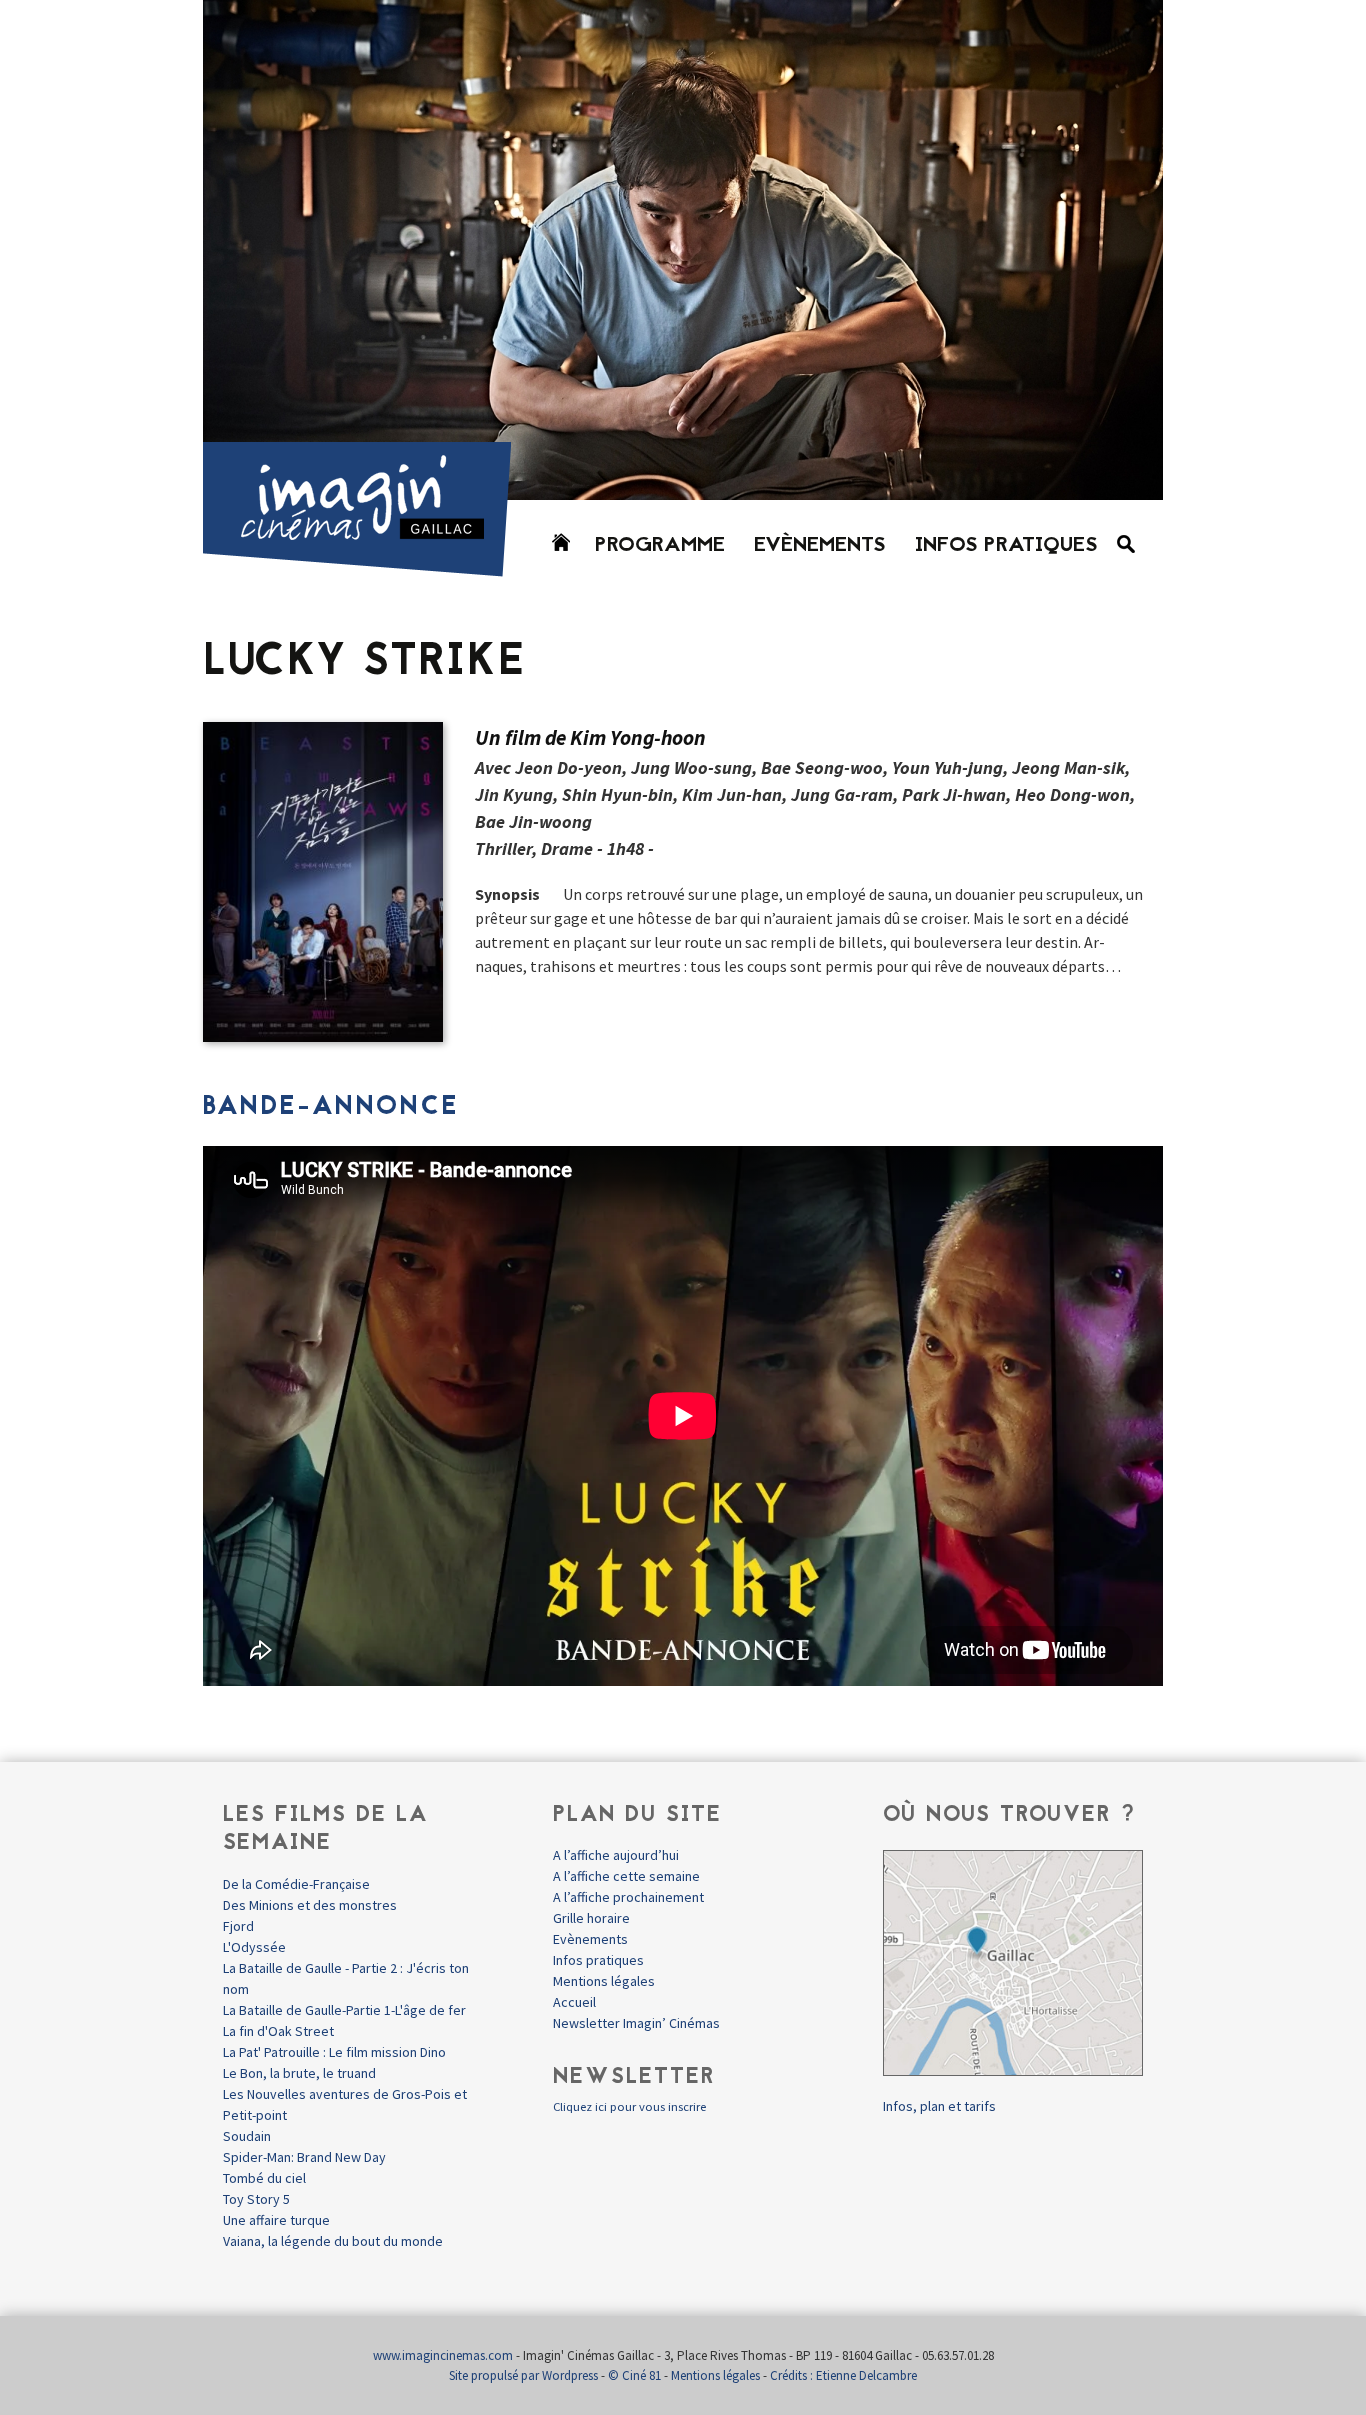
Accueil (574, 2002)
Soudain (247, 2136)
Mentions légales (604, 1981)
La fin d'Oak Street (278, 2031)
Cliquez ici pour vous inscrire (629, 2106)
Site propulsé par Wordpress (523, 2375)
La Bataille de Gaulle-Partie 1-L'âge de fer (344, 2010)
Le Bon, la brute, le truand (299, 2073)
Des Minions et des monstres (310, 1905)
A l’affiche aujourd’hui (616, 1855)
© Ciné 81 (634, 2375)
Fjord (238, 1926)
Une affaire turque (276, 2220)
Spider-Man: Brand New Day (304, 2157)
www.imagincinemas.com (443, 2355)
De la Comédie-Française (296, 1884)
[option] (683, 250)
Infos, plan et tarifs (939, 2106)
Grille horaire (591, 1918)
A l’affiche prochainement (628, 1897)
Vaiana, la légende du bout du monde (333, 2241)
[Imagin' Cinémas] (366, 567)
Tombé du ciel (264, 2178)
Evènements (820, 546)
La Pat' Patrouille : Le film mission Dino (334, 2052)
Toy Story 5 (256, 2199)
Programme (660, 546)
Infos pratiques (1006, 546)
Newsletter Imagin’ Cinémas (636, 2023)
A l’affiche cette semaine (626, 1876)
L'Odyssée (254, 1947)
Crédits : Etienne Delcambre (843, 2375)
